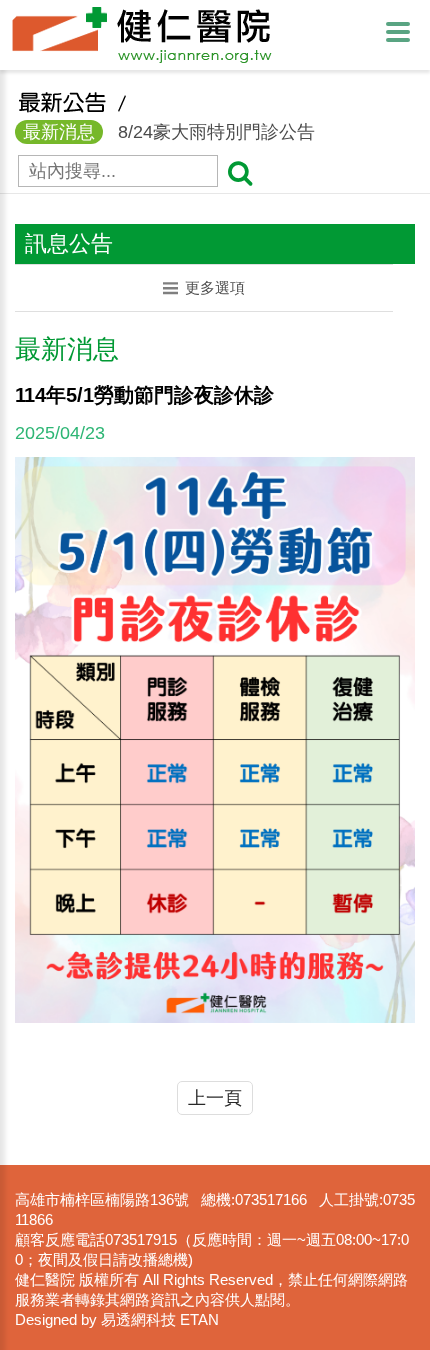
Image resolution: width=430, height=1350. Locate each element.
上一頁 (215, 1098)
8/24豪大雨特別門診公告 (169, 132)
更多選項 (215, 287)
